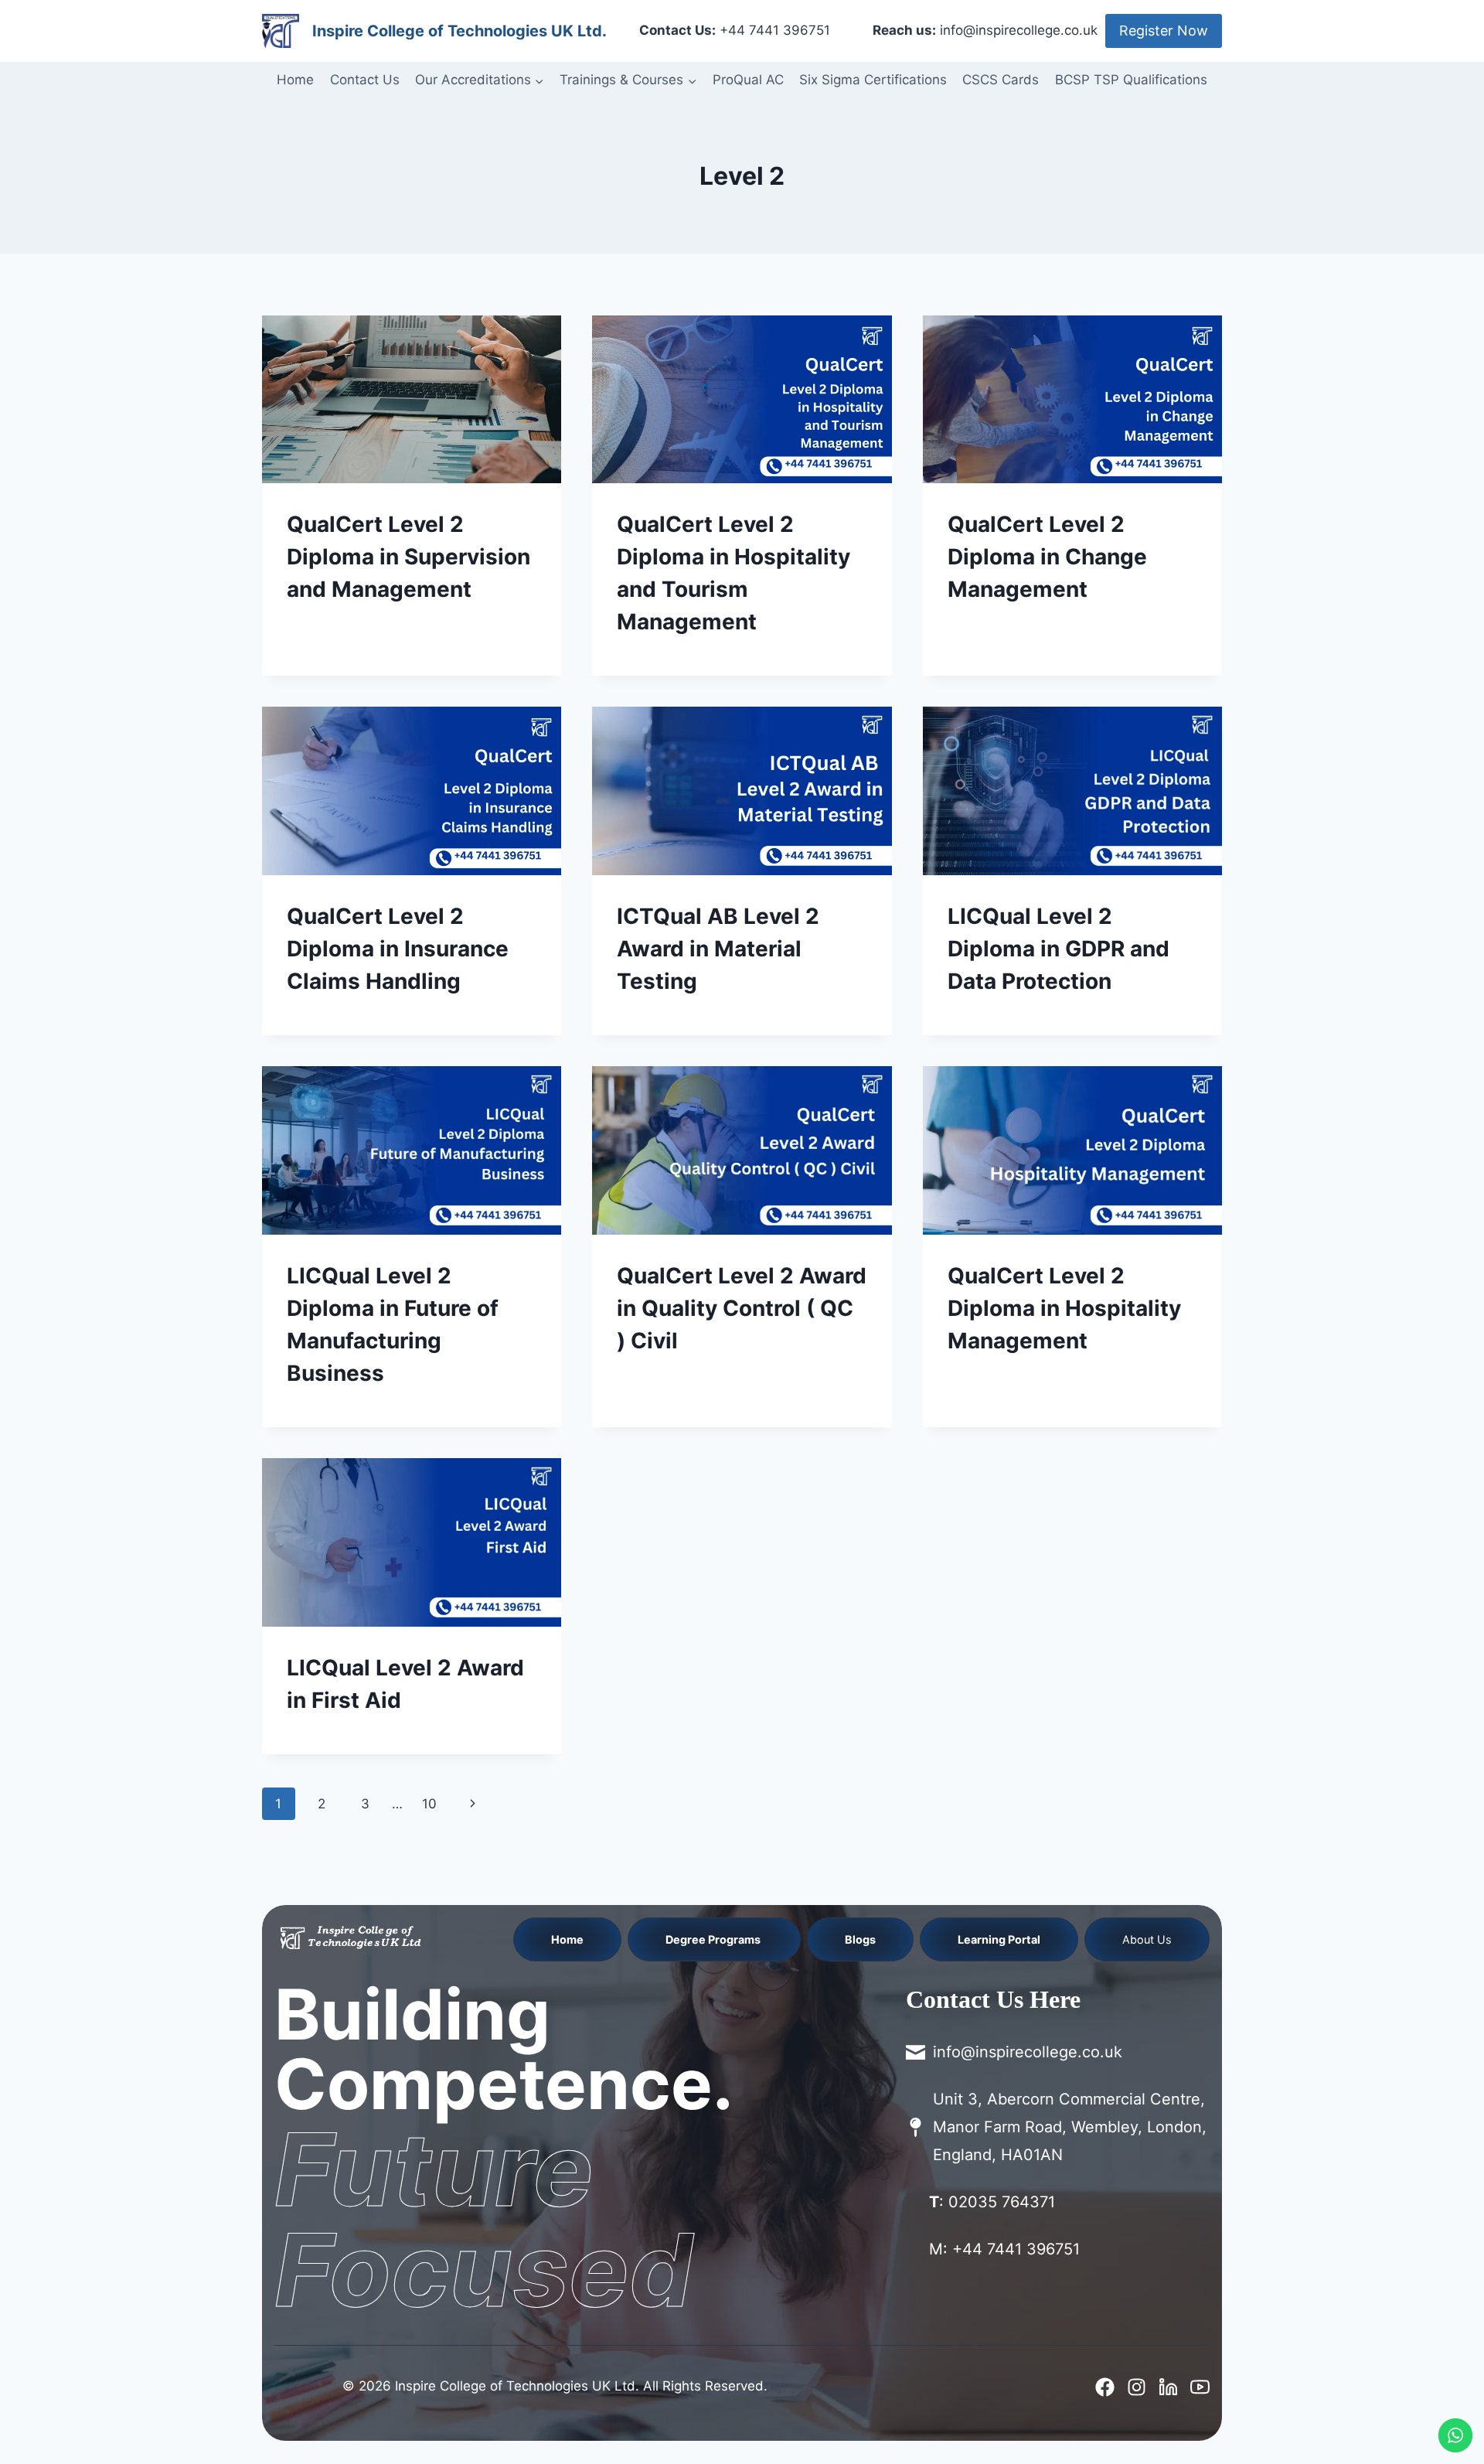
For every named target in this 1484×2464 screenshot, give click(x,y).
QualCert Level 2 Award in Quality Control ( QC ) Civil (742, 1308)
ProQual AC (748, 80)
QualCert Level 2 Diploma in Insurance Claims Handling (398, 949)
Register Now (1164, 31)
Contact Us (365, 80)
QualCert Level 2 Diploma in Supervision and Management (408, 557)
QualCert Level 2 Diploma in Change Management (1047, 557)
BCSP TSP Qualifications (1131, 80)
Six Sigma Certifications (873, 80)
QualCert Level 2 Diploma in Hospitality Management (1064, 1308)
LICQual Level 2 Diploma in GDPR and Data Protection (1059, 949)
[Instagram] (1137, 2387)
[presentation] (412, 400)
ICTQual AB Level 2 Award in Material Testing (718, 949)
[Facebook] (1105, 2387)
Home (295, 80)
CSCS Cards (1001, 80)
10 (429, 1804)
